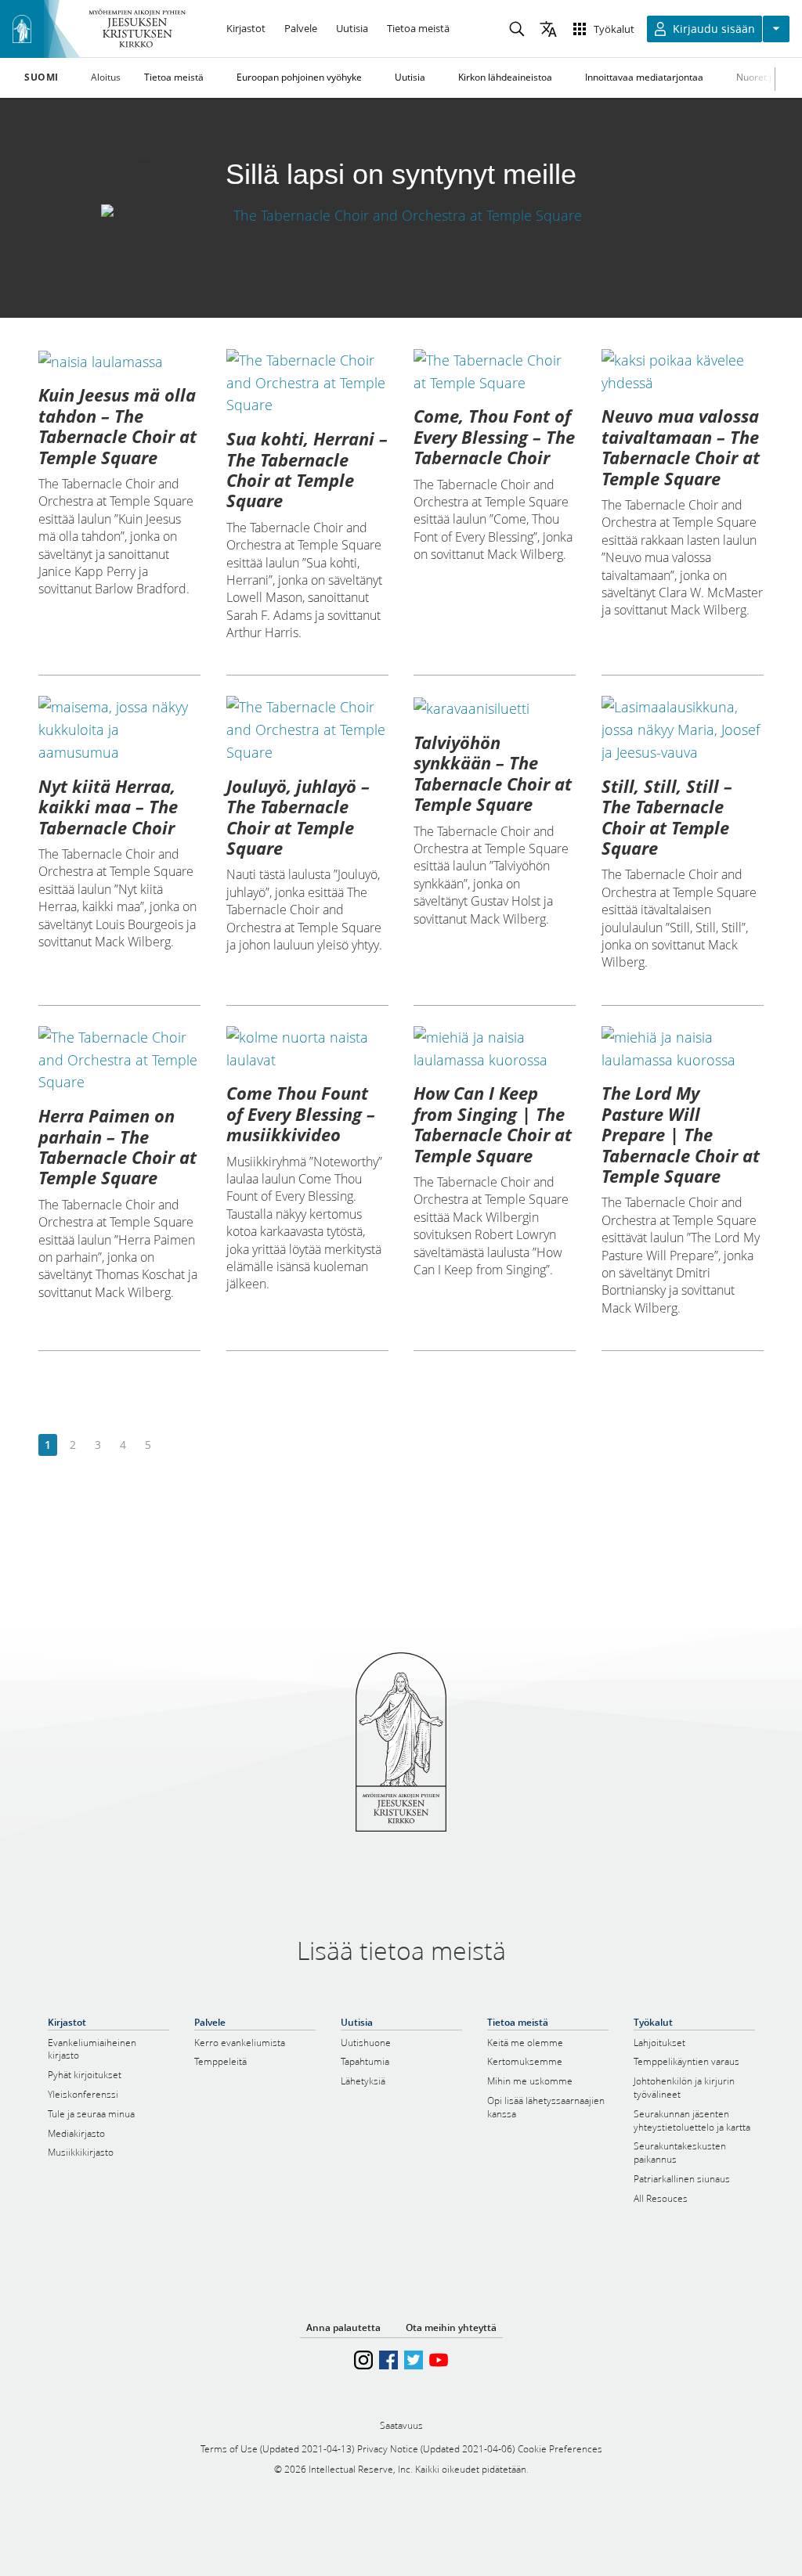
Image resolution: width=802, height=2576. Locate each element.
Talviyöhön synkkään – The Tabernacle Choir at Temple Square (493, 773)
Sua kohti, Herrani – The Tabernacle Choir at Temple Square (307, 469)
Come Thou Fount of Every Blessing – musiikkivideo (301, 1113)
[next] (173, 1445)
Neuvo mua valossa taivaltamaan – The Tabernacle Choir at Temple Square (681, 447)
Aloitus (106, 77)
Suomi (42, 77)
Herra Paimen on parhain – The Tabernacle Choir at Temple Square (117, 1146)
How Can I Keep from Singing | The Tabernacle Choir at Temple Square (493, 1124)
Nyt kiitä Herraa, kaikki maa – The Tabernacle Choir (108, 807)
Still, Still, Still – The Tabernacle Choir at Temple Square (667, 817)
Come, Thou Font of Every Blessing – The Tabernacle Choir (494, 436)
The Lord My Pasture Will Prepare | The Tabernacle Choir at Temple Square (681, 1134)
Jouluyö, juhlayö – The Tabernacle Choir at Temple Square (298, 817)
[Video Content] (401, 215)
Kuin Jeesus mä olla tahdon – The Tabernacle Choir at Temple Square (117, 425)
